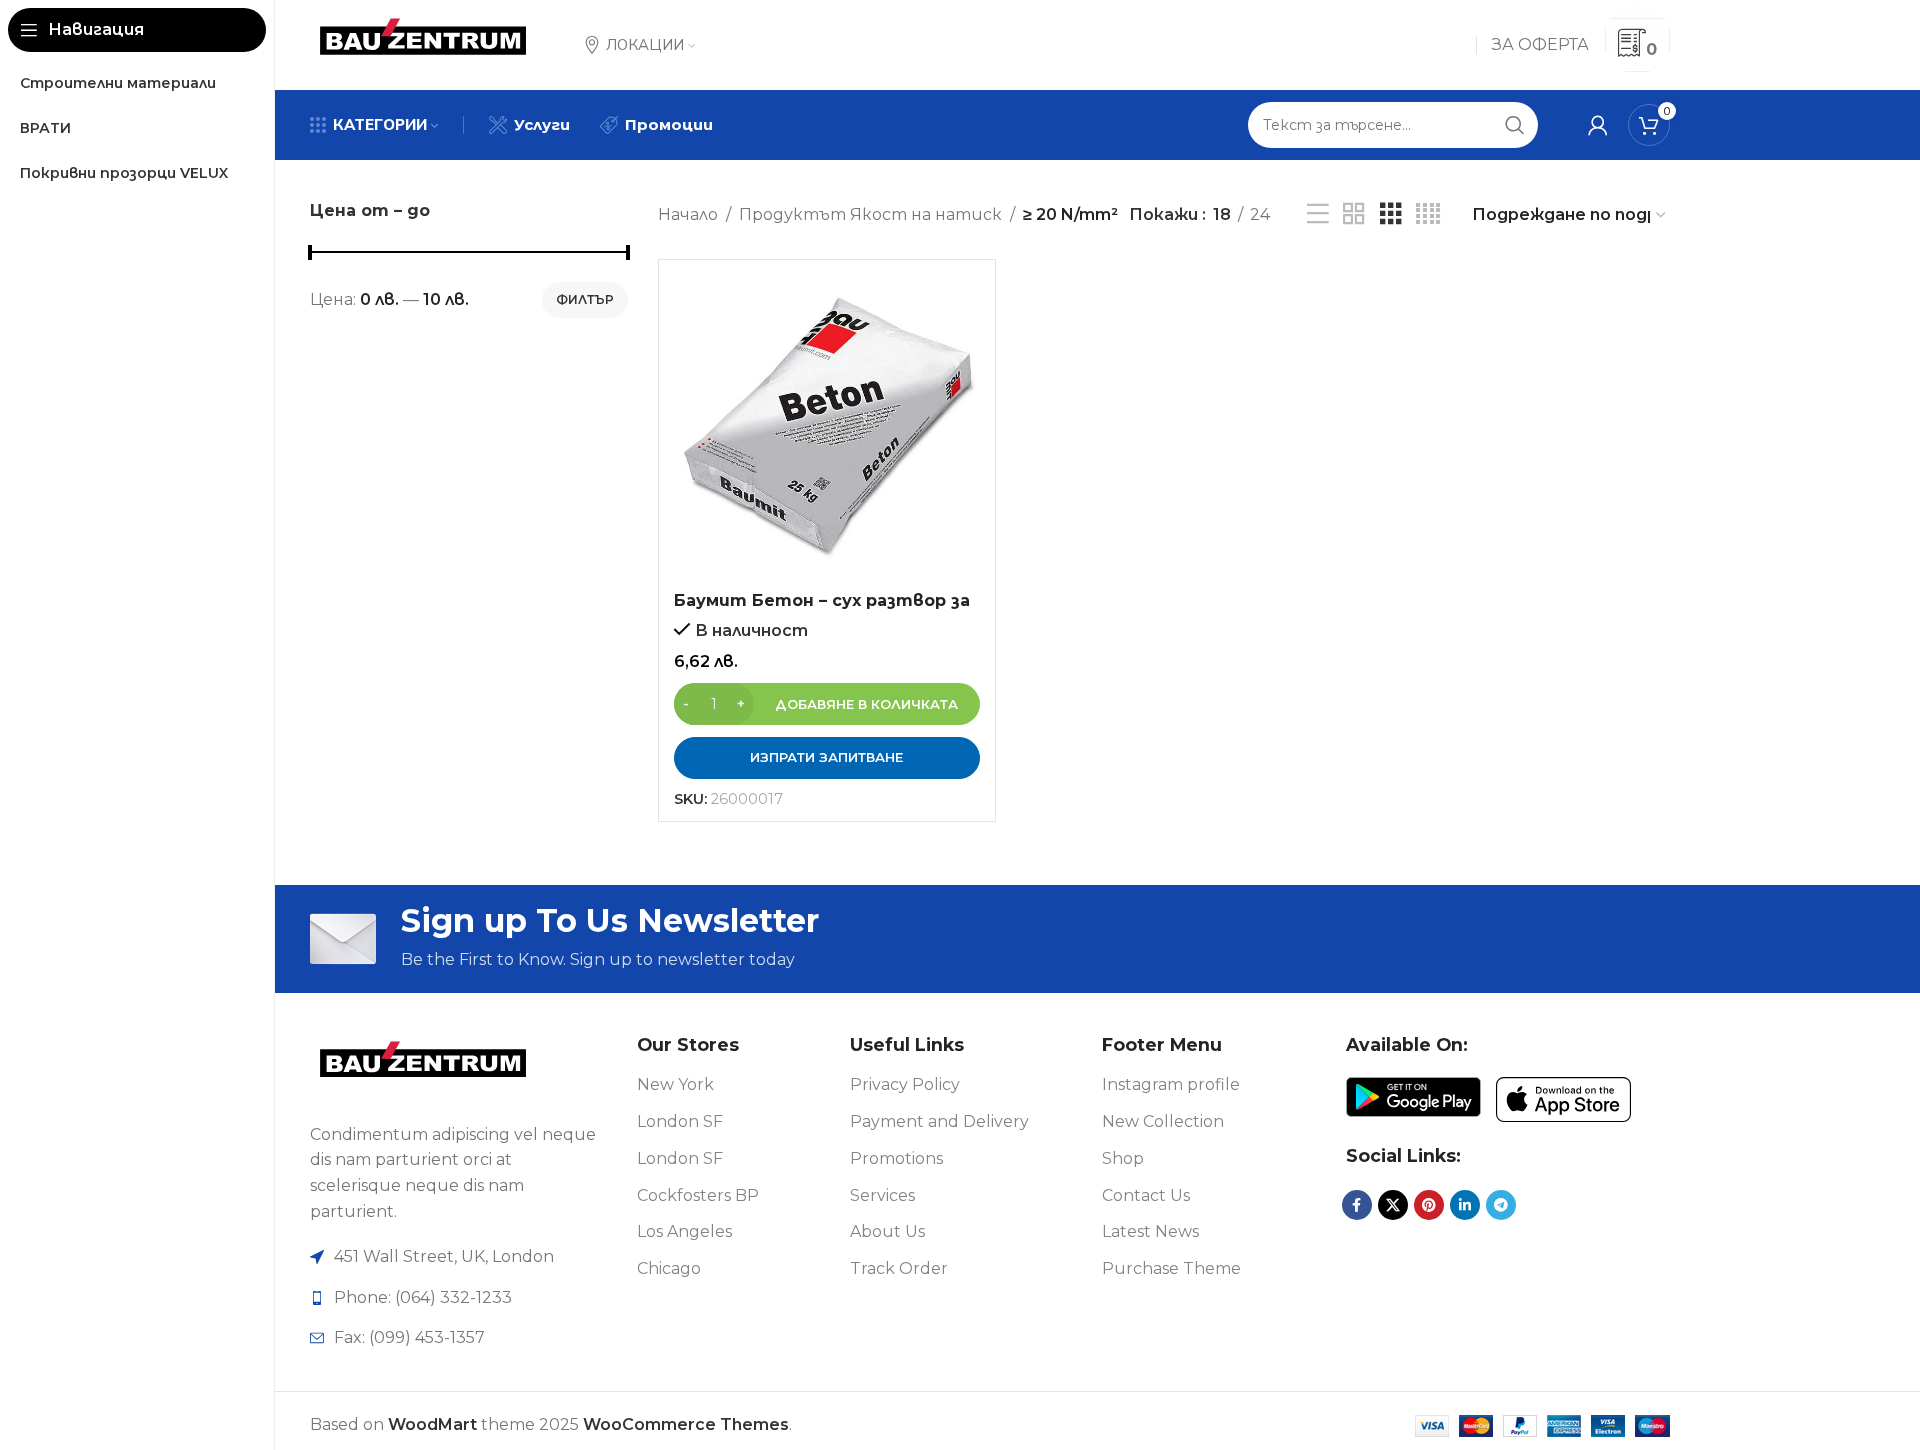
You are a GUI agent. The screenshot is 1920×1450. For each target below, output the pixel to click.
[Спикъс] (1318, 214)
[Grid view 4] (1428, 214)
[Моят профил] (1598, 125)
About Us (887, 1231)
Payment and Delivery (939, 1121)
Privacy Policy (905, 1084)
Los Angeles (684, 1231)
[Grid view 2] (1354, 214)
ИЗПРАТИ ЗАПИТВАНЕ (826, 757)
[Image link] (422, 1065)
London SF (680, 1121)
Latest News (1150, 1231)
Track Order (899, 1268)
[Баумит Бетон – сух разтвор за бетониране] (827, 428)
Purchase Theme (1171, 1268)
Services (882, 1195)
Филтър (585, 299)
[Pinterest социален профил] (1429, 1205)
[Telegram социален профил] (1501, 1205)
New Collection (1163, 1121)
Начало (688, 214)
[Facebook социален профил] (1357, 1205)
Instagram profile (1171, 1084)
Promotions (896, 1158)
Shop (1123, 1158)
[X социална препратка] (1393, 1205)
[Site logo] (422, 43)
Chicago (669, 1268)
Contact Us (1146, 1195)
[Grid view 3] (1391, 214)
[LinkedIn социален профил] (1465, 1205)
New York (675, 1084)
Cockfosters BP (698, 1195)
